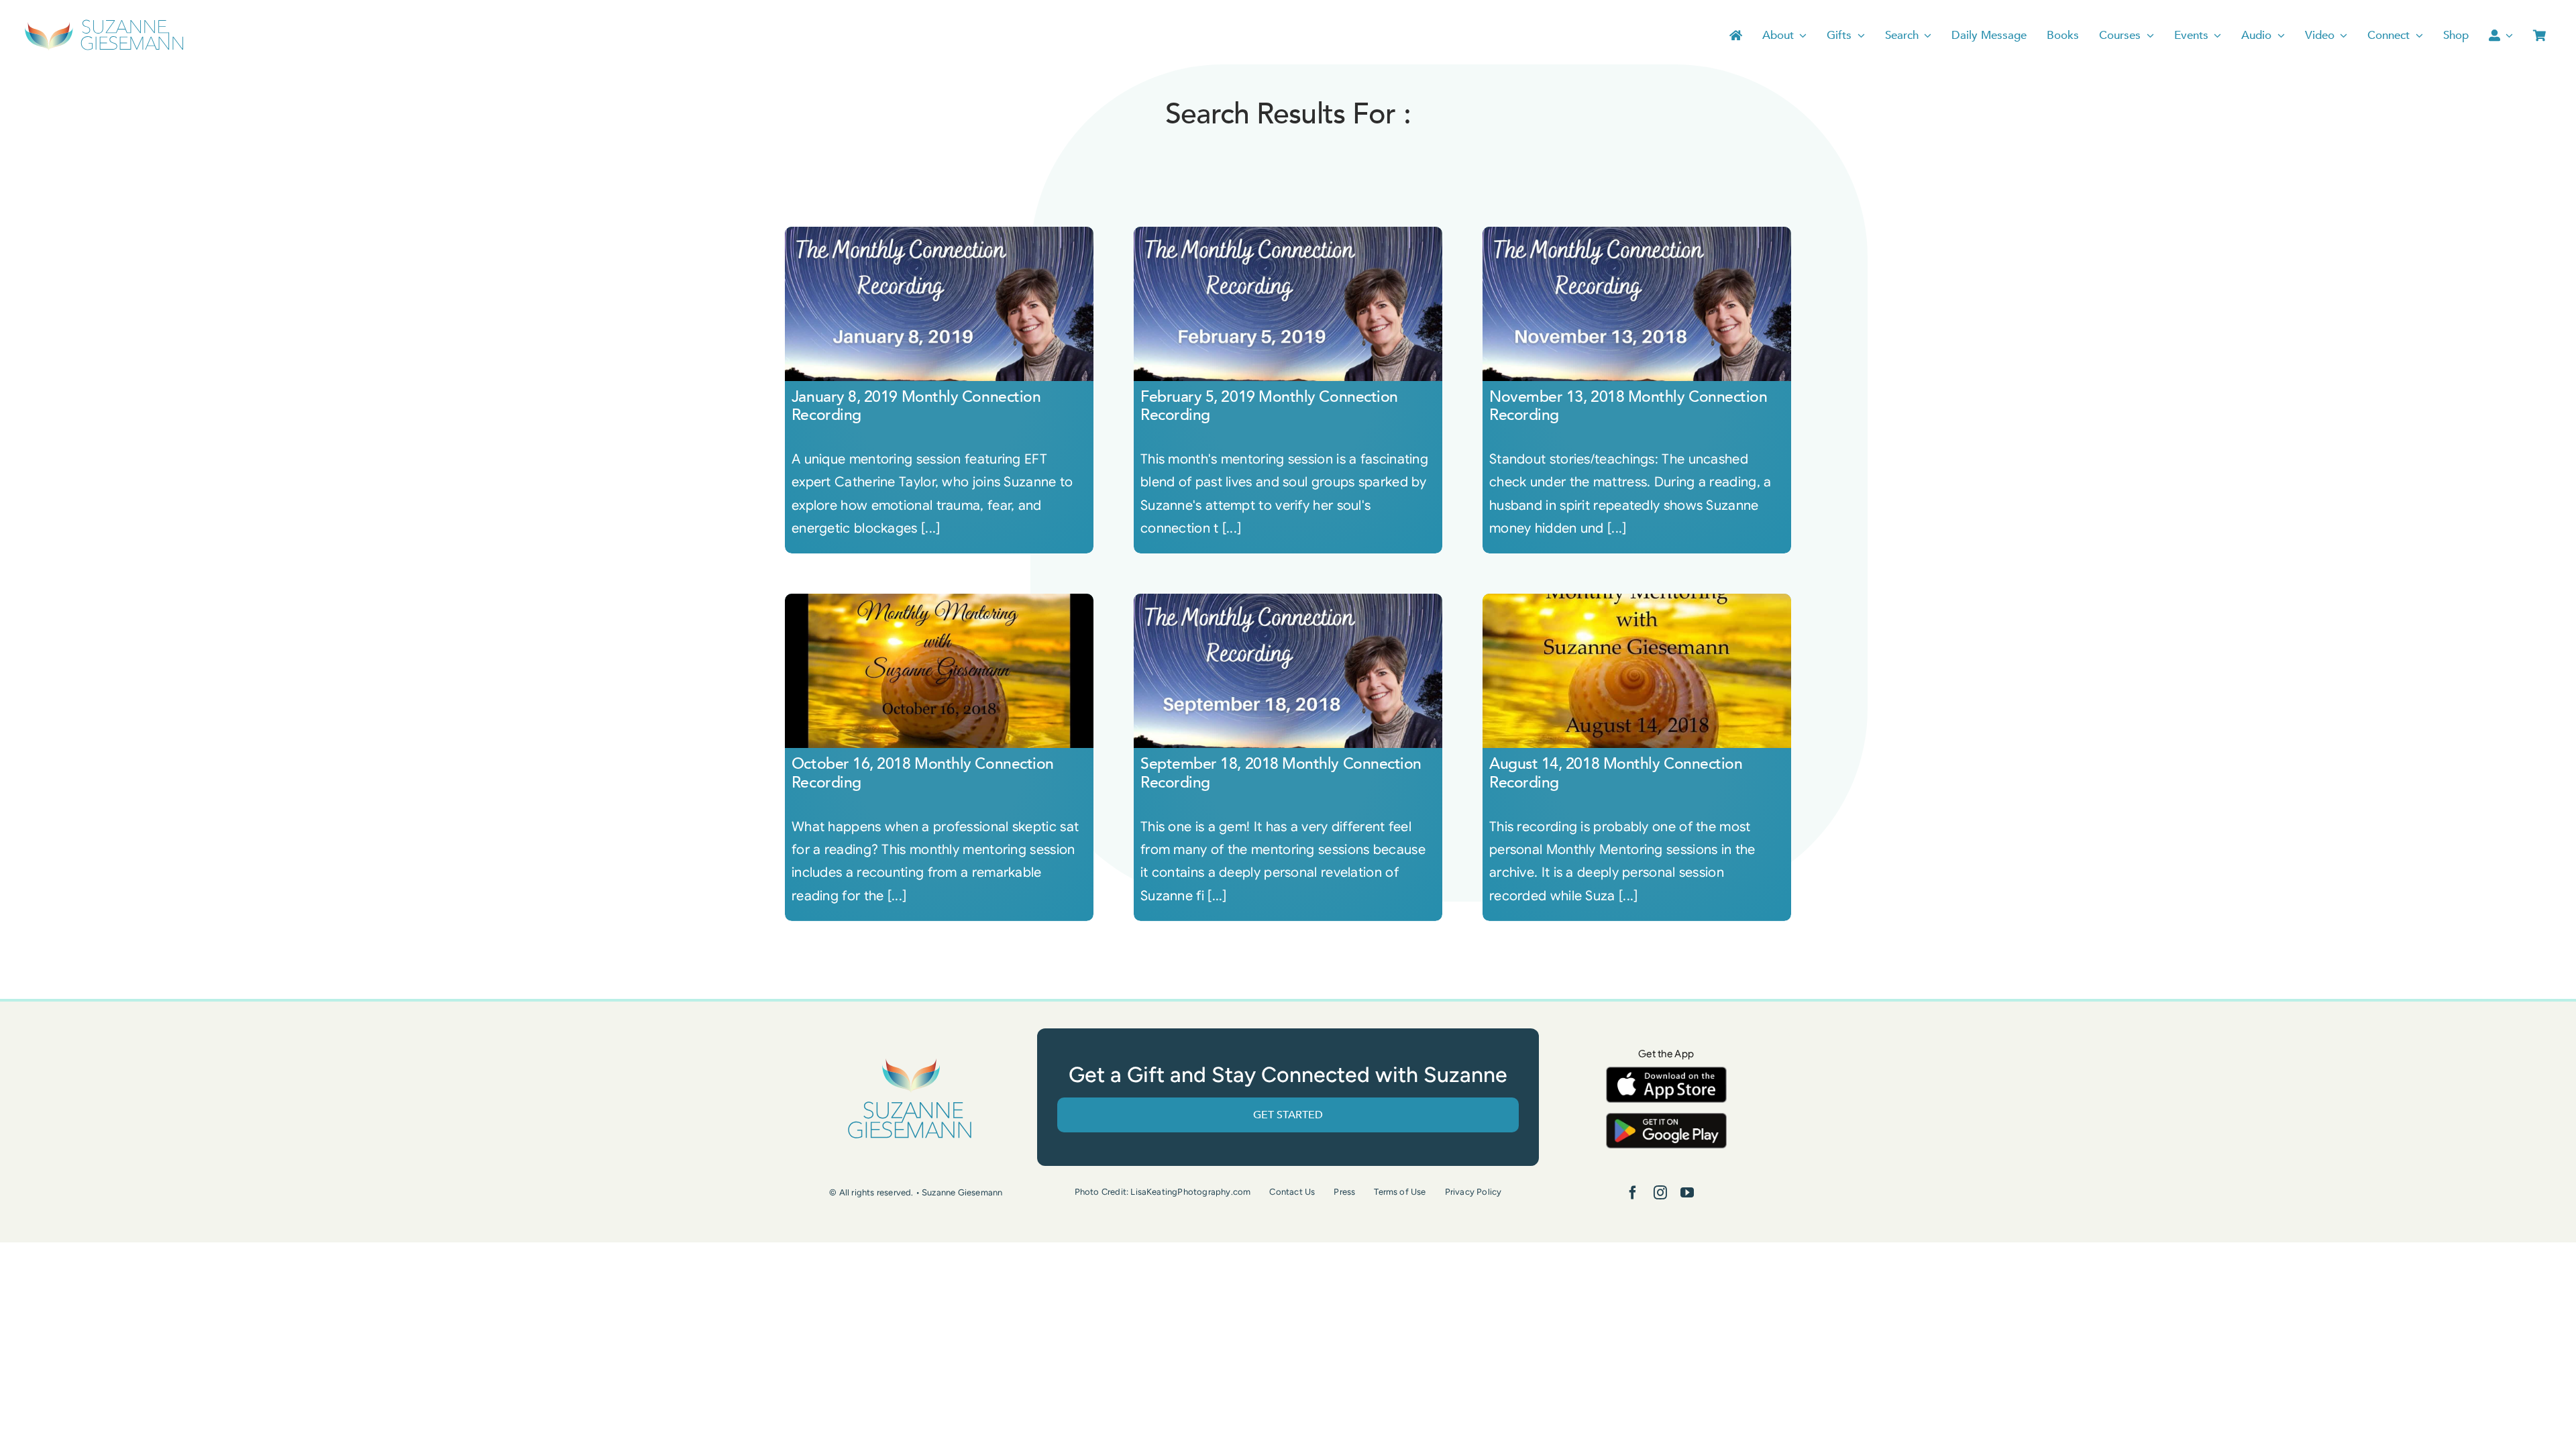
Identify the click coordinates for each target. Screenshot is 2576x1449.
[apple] (1666, 1073)
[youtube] (1687, 1193)
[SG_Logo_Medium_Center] (910, 1059)
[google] (1666, 1119)
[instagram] (1660, 1193)
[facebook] (1633, 1193)
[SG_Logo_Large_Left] (104, 23)
